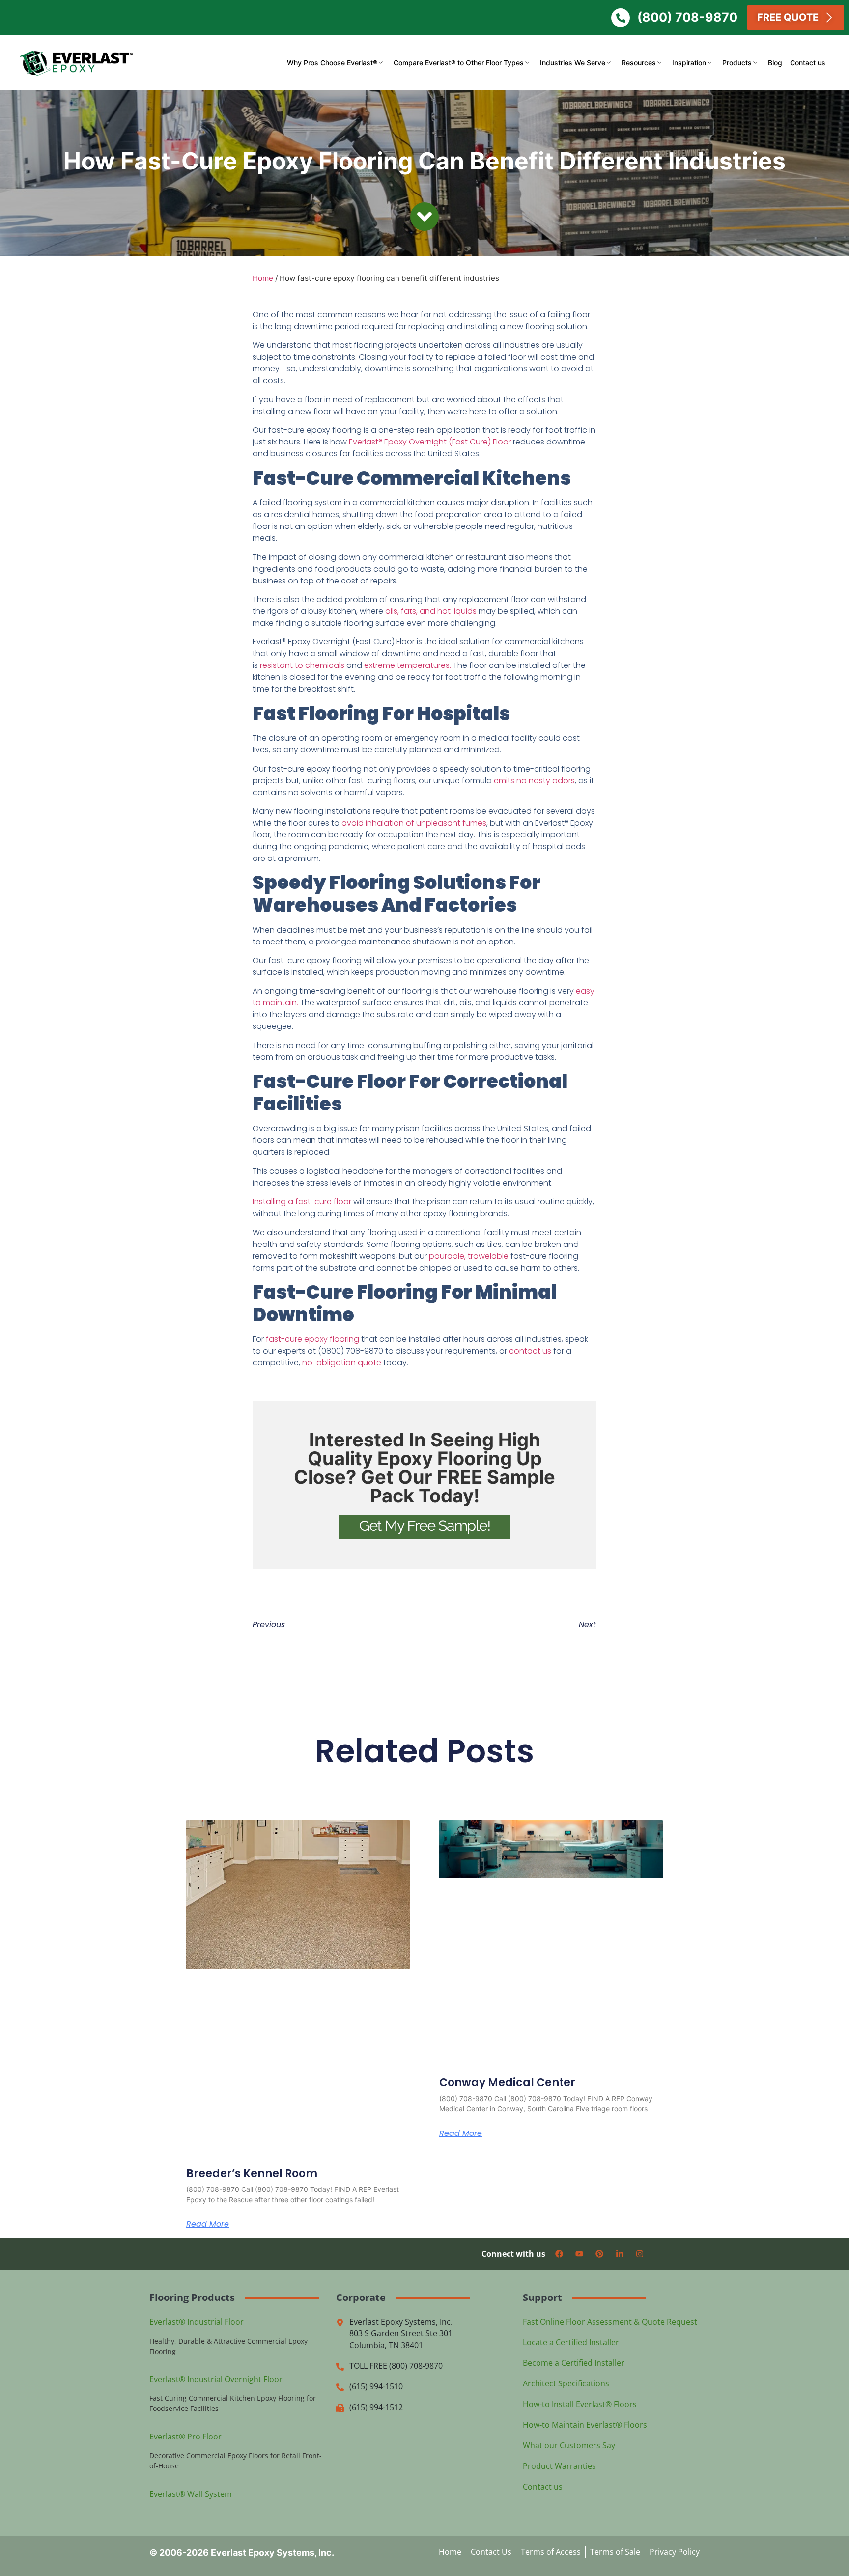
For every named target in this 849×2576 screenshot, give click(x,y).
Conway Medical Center (507, 2083)
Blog (775, 63)
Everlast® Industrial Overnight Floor (216, 2379)
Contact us (808, 63)
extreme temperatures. (408, 665)
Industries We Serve (573, 63)
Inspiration (689, 63)
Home (263, 278)
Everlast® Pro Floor (185, 2437)
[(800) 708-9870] (621, 18)
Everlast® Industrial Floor (197, 2322)
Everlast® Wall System (191, 2494)
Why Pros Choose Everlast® (332, 63)
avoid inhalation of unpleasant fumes (414, 823)
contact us (530, 1351)
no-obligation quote (342, 1363)
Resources (639, 63)
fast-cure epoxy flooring (312, 1339)
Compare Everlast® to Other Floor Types (459, 63)
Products (737, 63)
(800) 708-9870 (687, 17)
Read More (208, 2224)
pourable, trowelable (470, 1256)
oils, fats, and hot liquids (431, 611)
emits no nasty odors (534, 781)
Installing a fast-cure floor (302, 1202)
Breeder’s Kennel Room (252, 2174)
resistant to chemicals (302, 665)
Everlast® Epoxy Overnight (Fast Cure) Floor (431, 442)
